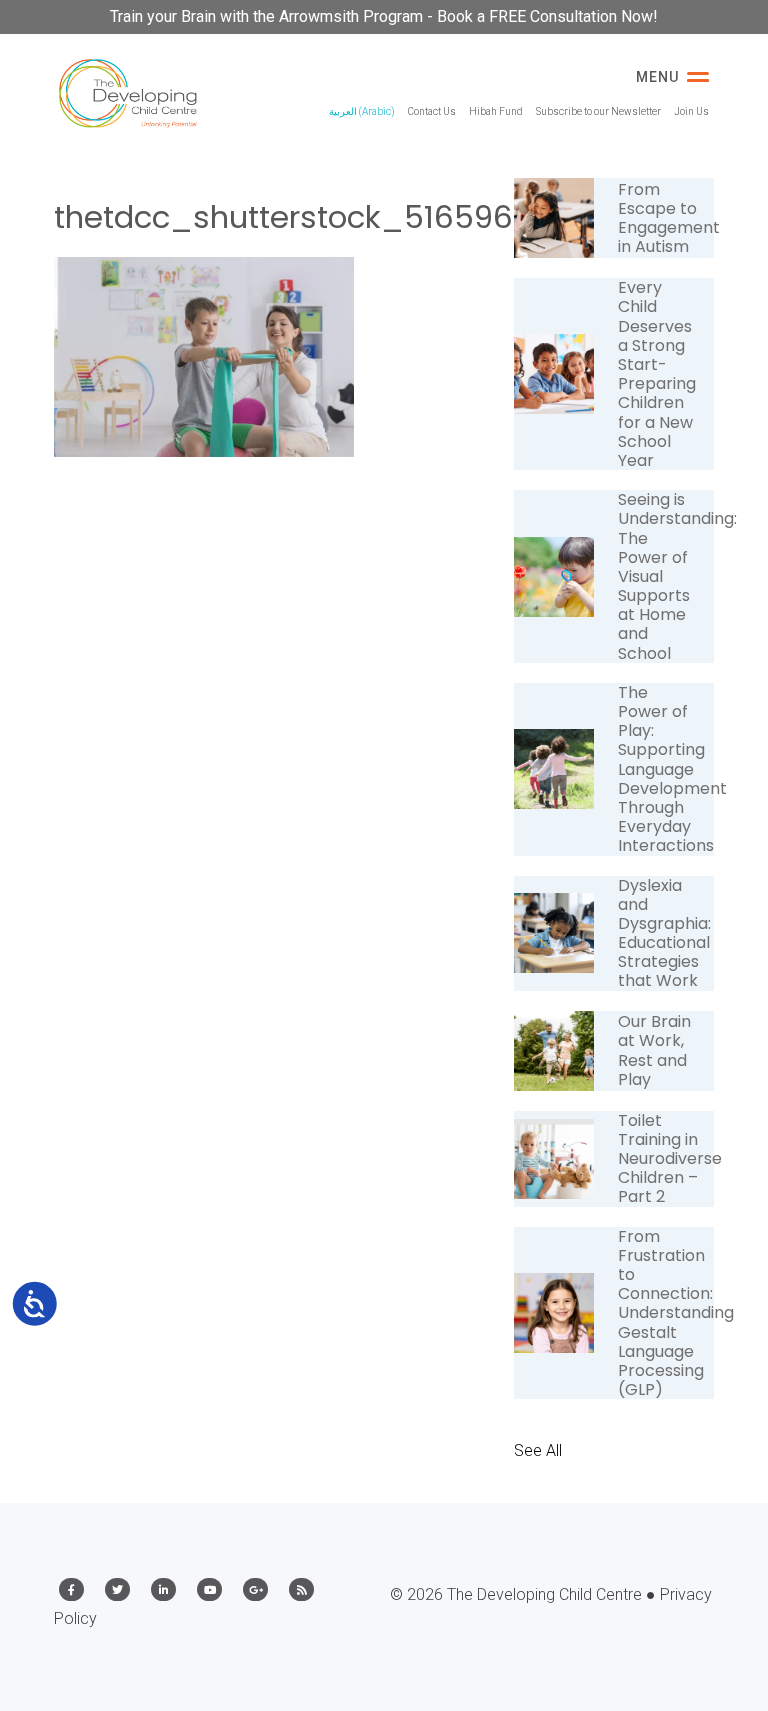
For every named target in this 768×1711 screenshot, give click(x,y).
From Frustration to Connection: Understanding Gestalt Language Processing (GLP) (676, 1313)
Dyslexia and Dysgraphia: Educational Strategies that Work (664, 933)
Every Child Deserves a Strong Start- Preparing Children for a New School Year (657, 374)
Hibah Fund (496, 111)
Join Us (691, 111)
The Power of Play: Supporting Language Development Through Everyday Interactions (672, 769)
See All (538, 1450)
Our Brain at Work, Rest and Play (654, 1050)
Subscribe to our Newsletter (598, 111)
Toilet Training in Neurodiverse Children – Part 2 (670, 1159)
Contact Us (432, 111)
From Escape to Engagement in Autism (669, 218)
